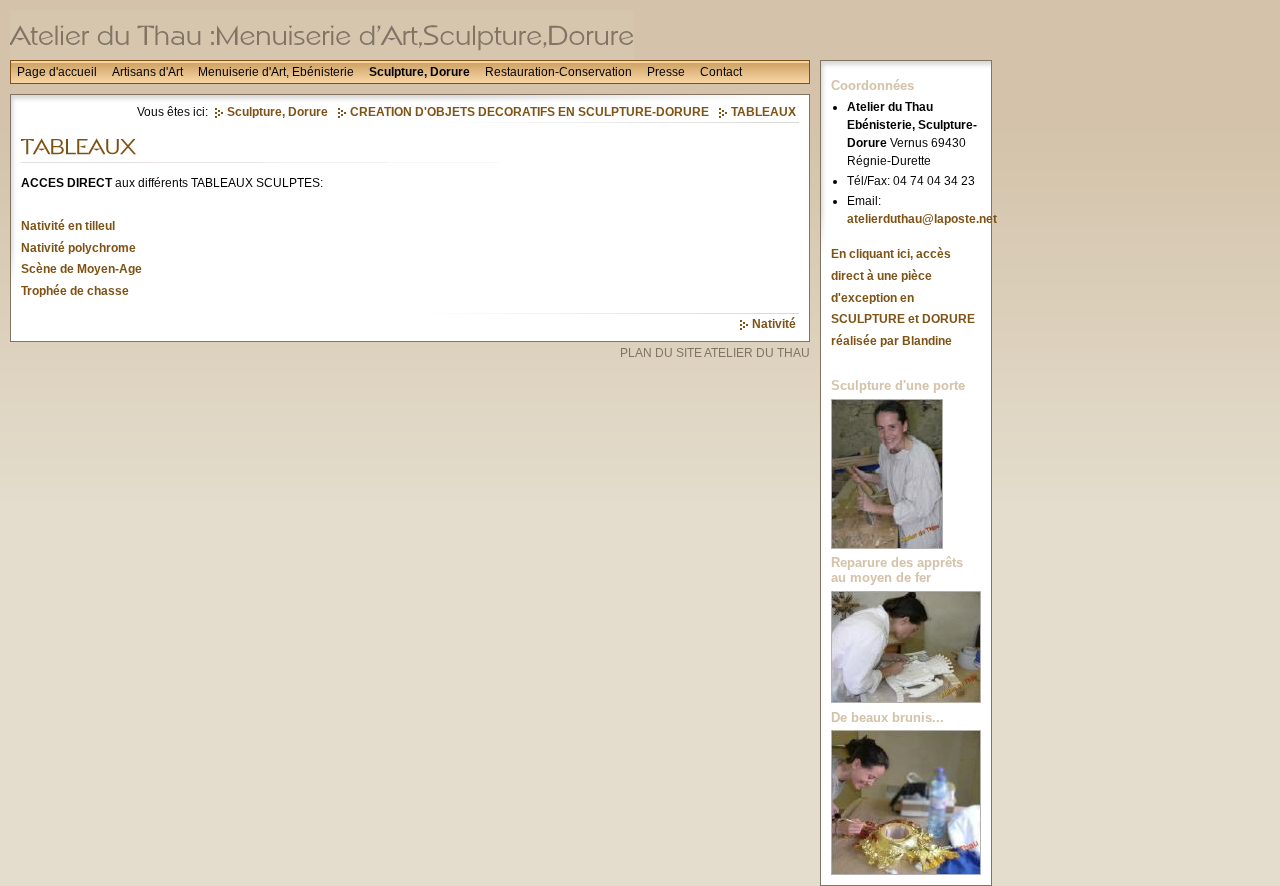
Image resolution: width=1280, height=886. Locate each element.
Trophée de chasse (75, 291)
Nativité (774, 324)
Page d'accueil (57, 72)
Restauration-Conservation (558, 72)
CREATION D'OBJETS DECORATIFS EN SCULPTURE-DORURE (529, 112)
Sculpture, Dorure (419, 72)
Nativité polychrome (78, 248)
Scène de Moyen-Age (81, 269)
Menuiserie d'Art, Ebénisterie (276, 72)
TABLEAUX (763, 112)
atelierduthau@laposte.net (922, 219)
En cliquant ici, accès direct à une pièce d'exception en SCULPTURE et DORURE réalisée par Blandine (903, 297)
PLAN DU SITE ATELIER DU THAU (715, 353)
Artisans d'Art (147, 72)
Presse (666, 72)
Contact (721, 72)
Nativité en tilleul (68, 226)
